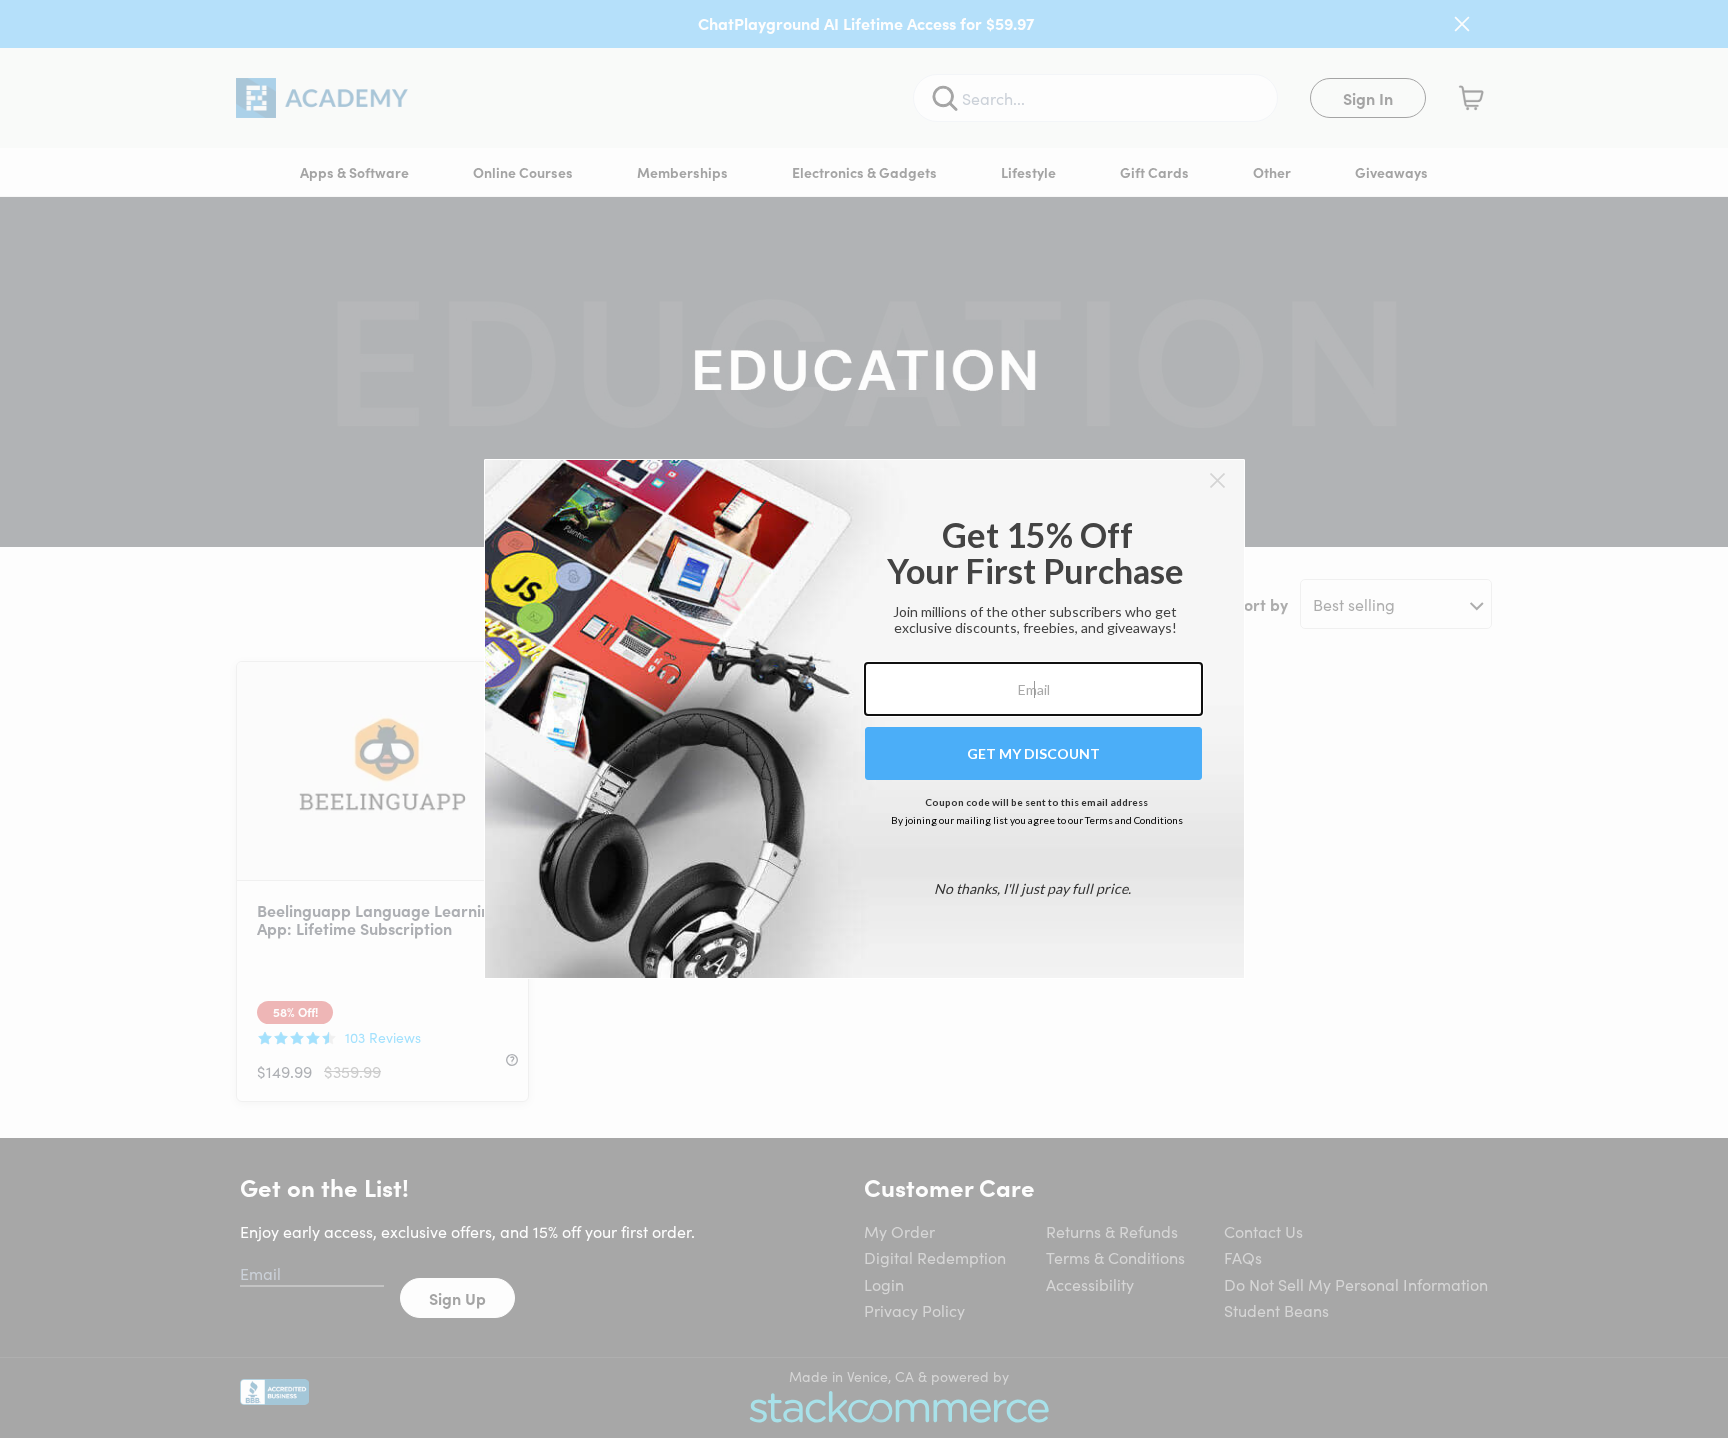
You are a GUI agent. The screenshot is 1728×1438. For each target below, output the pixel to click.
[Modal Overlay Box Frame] (864, 719)
